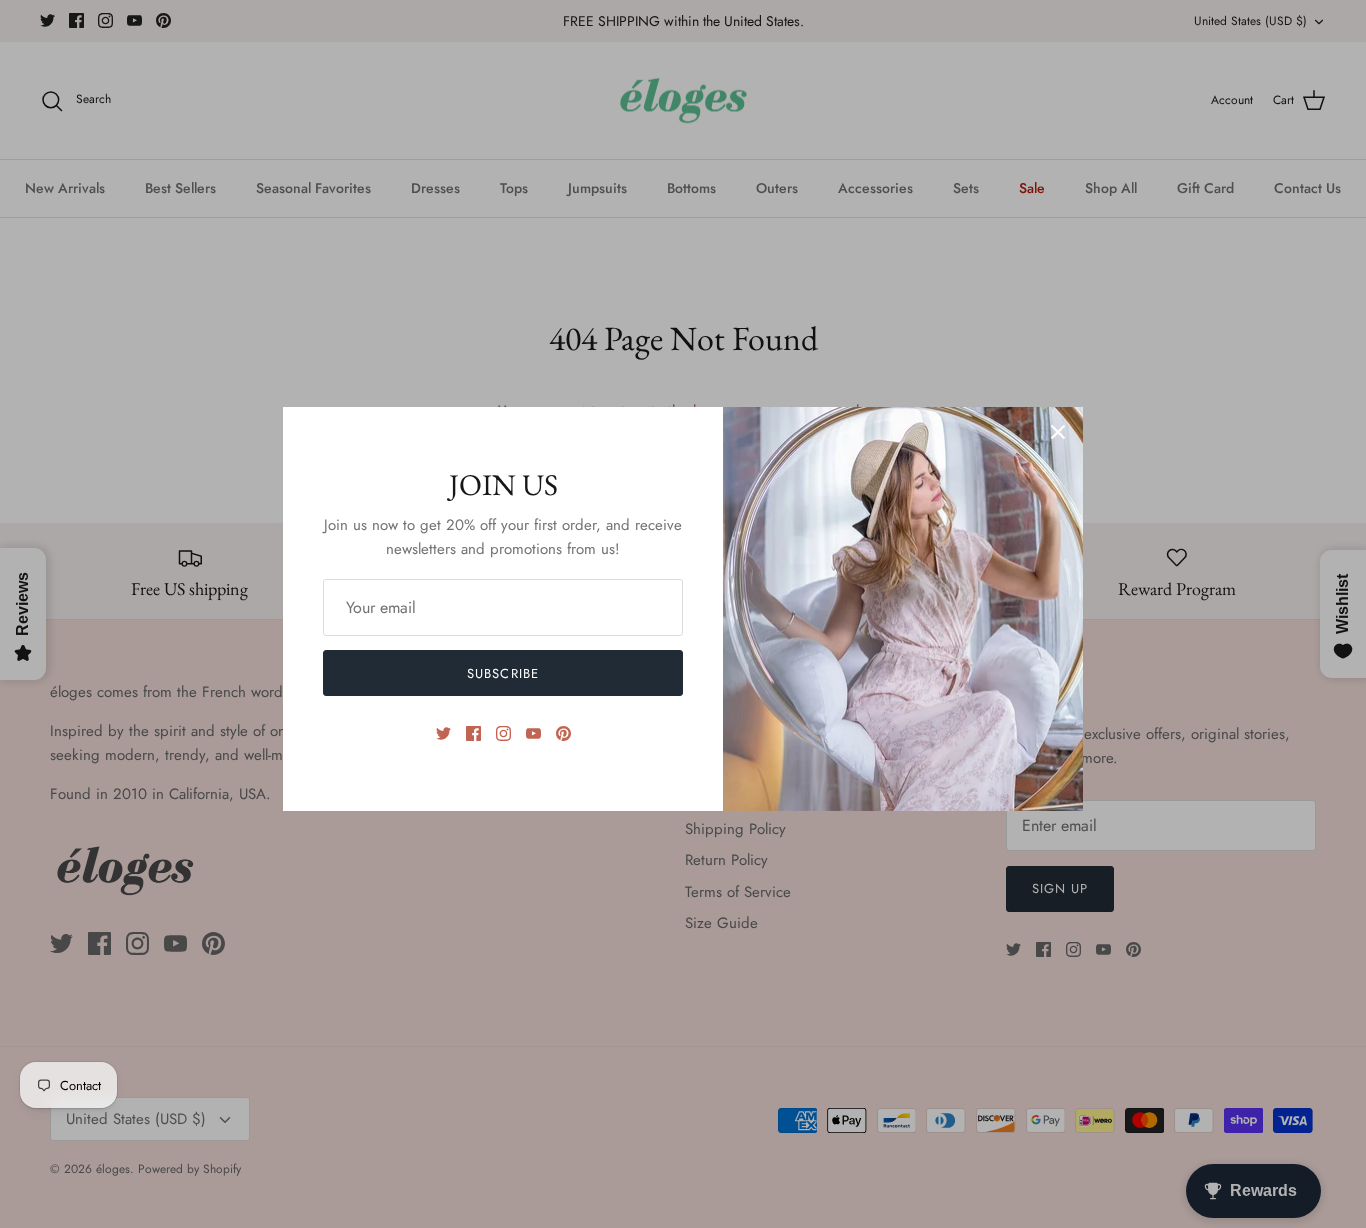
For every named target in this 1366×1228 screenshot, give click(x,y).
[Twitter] (443, 733)
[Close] (1058, 432)
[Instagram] (503, 733)
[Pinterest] (563, 733)
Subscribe (502, 673)
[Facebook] (473, 733)
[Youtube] (533, 733)
